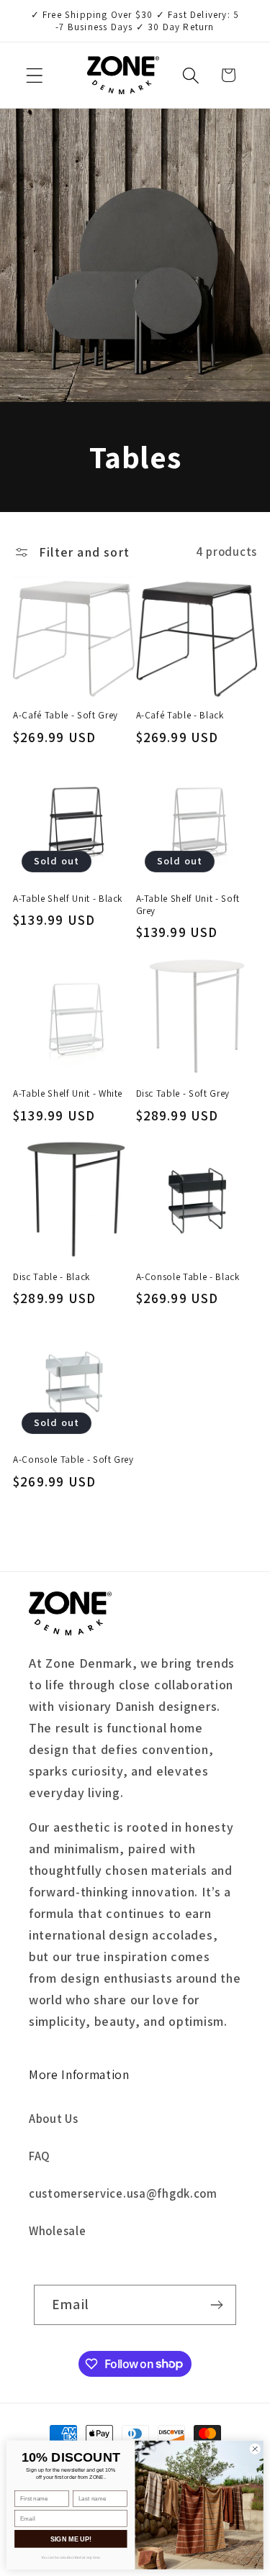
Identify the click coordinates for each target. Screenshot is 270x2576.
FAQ (40, 2156)
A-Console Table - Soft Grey (73, 1460)
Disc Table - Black (51, 1277)
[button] (35, 75)
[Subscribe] (216, 2305)
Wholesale (57, 2231)
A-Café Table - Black (180, 715)
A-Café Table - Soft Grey (66, 715)
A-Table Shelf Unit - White (68, 1093)
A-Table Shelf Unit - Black (68, 899)
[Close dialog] (255, 2449)
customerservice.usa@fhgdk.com (123, 2193)
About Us (54, 2119)
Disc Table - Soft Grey (183, 1093)
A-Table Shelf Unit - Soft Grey (188, 905)
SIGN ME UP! (71, 2539)
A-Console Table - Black (188, 1277)
